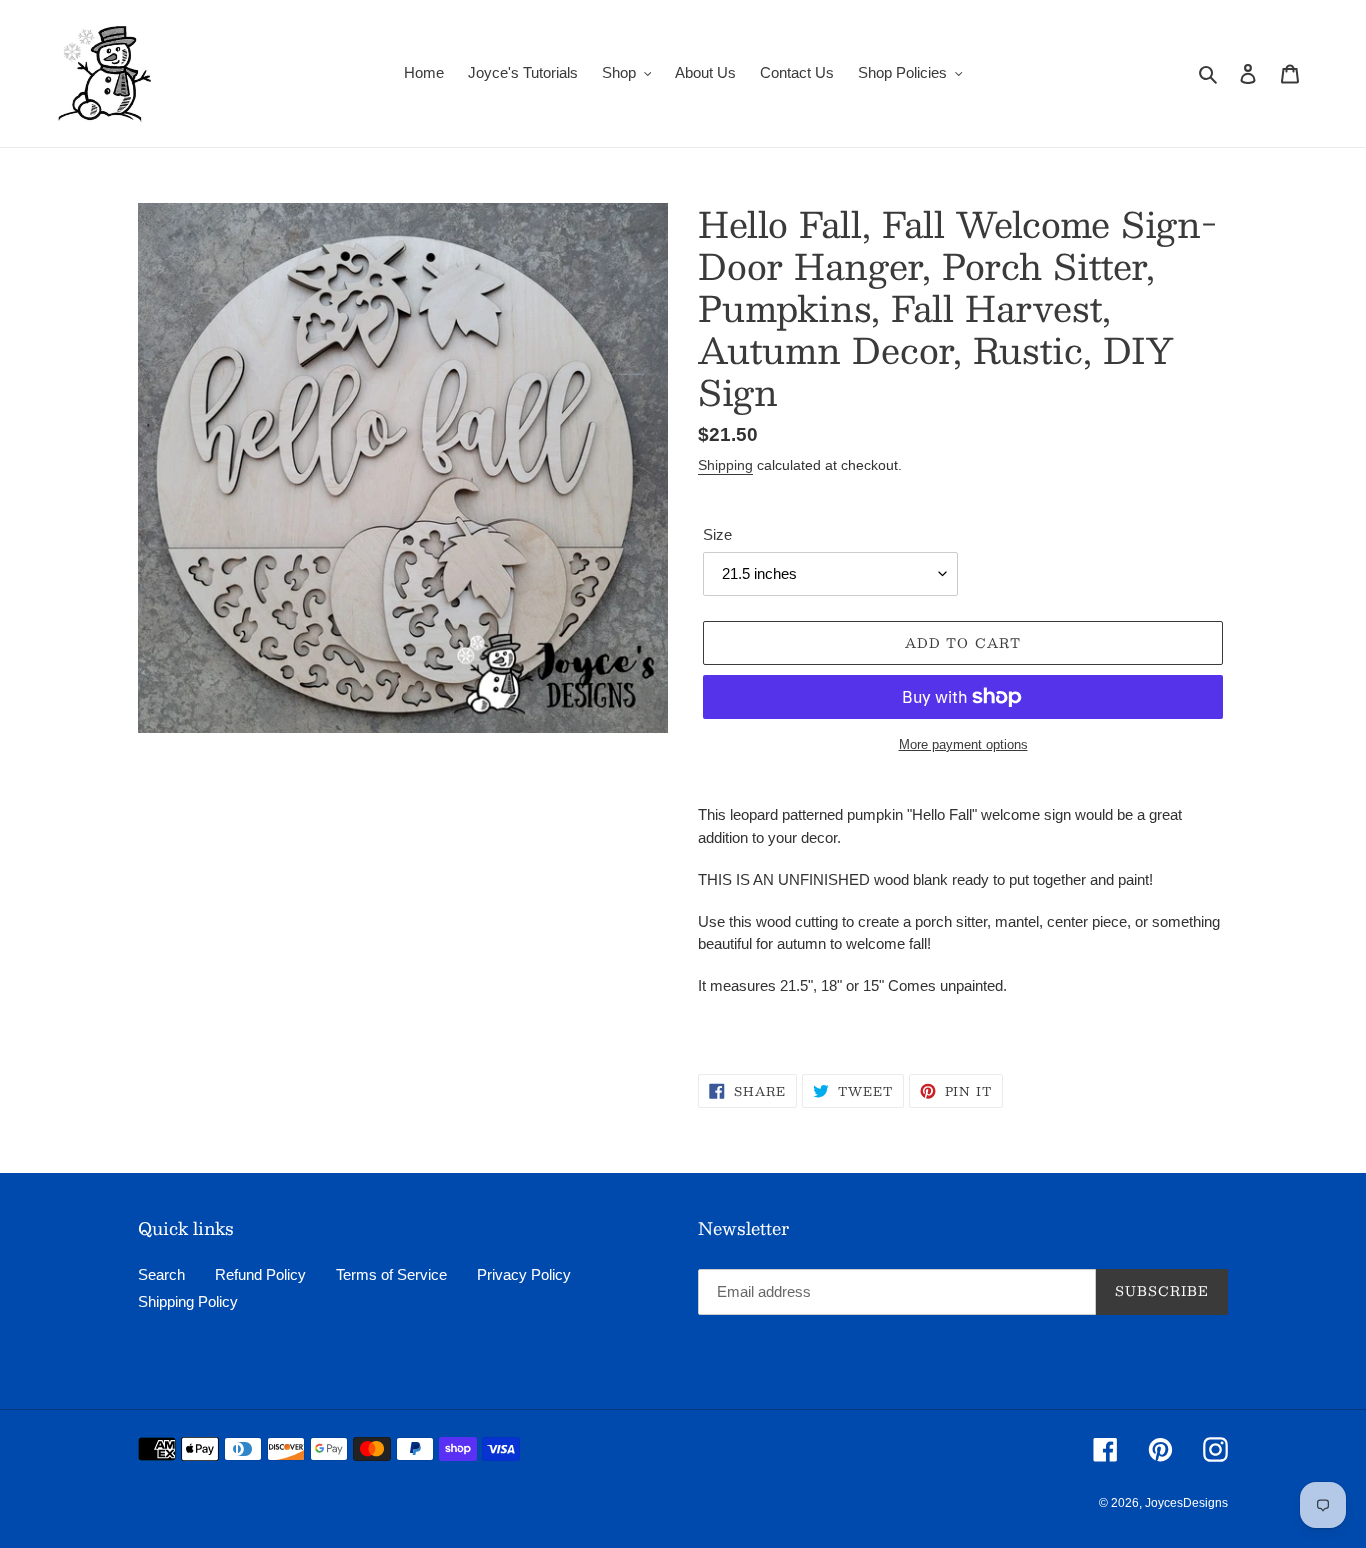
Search (161, 1274)
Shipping (725, 465)
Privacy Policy (524, 1274)
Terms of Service (391, 1274)
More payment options (963, 744)
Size (717, 534)
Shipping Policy (188, 1301)
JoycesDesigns (1186, 1503)
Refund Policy (260, 1274)
